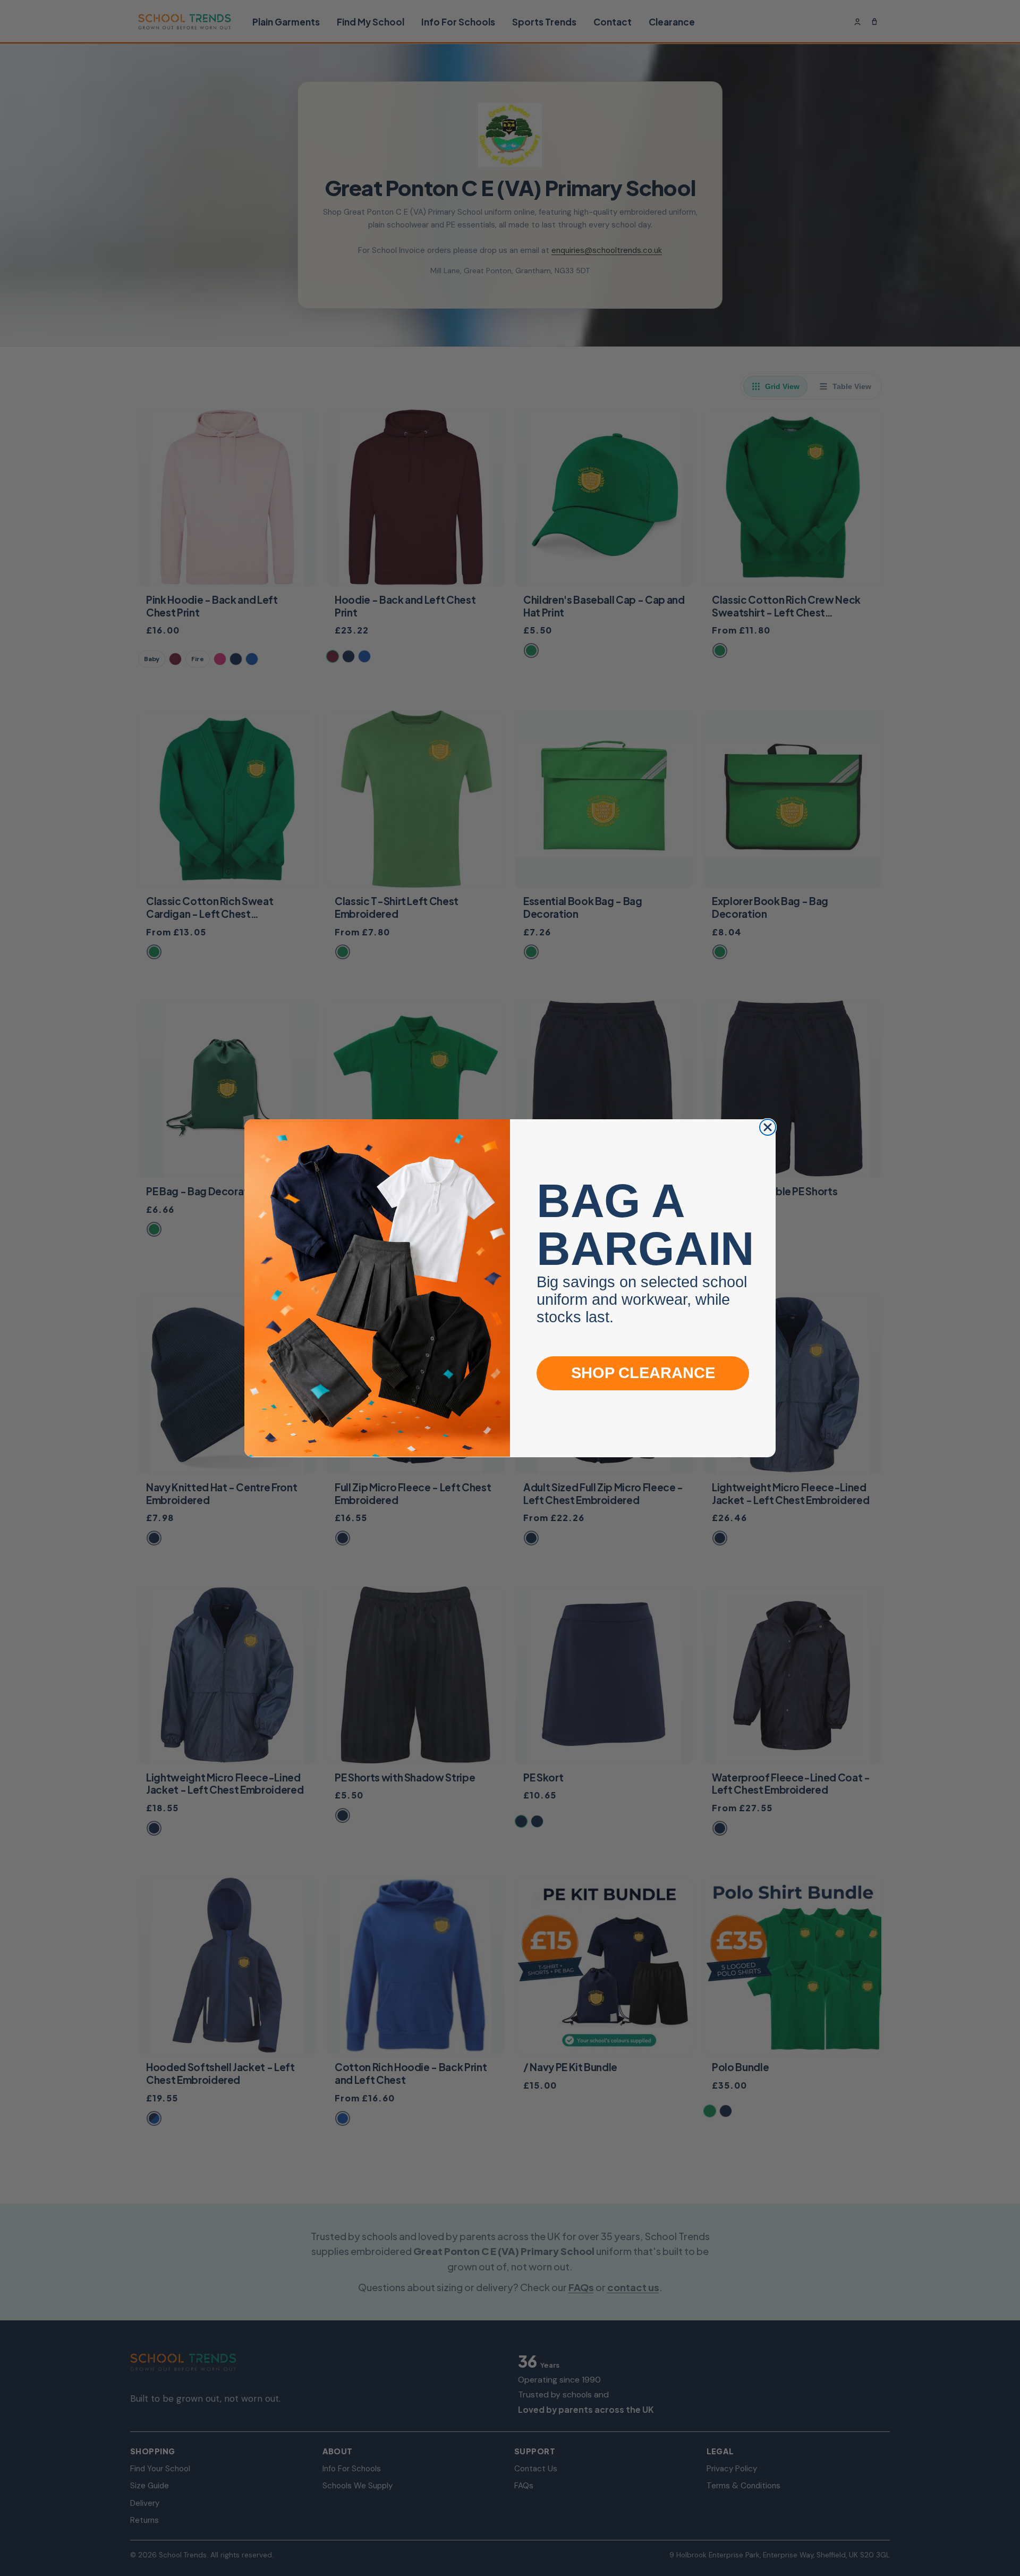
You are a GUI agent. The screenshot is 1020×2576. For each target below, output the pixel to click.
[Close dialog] (768, 1127)
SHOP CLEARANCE (643, 1373)
